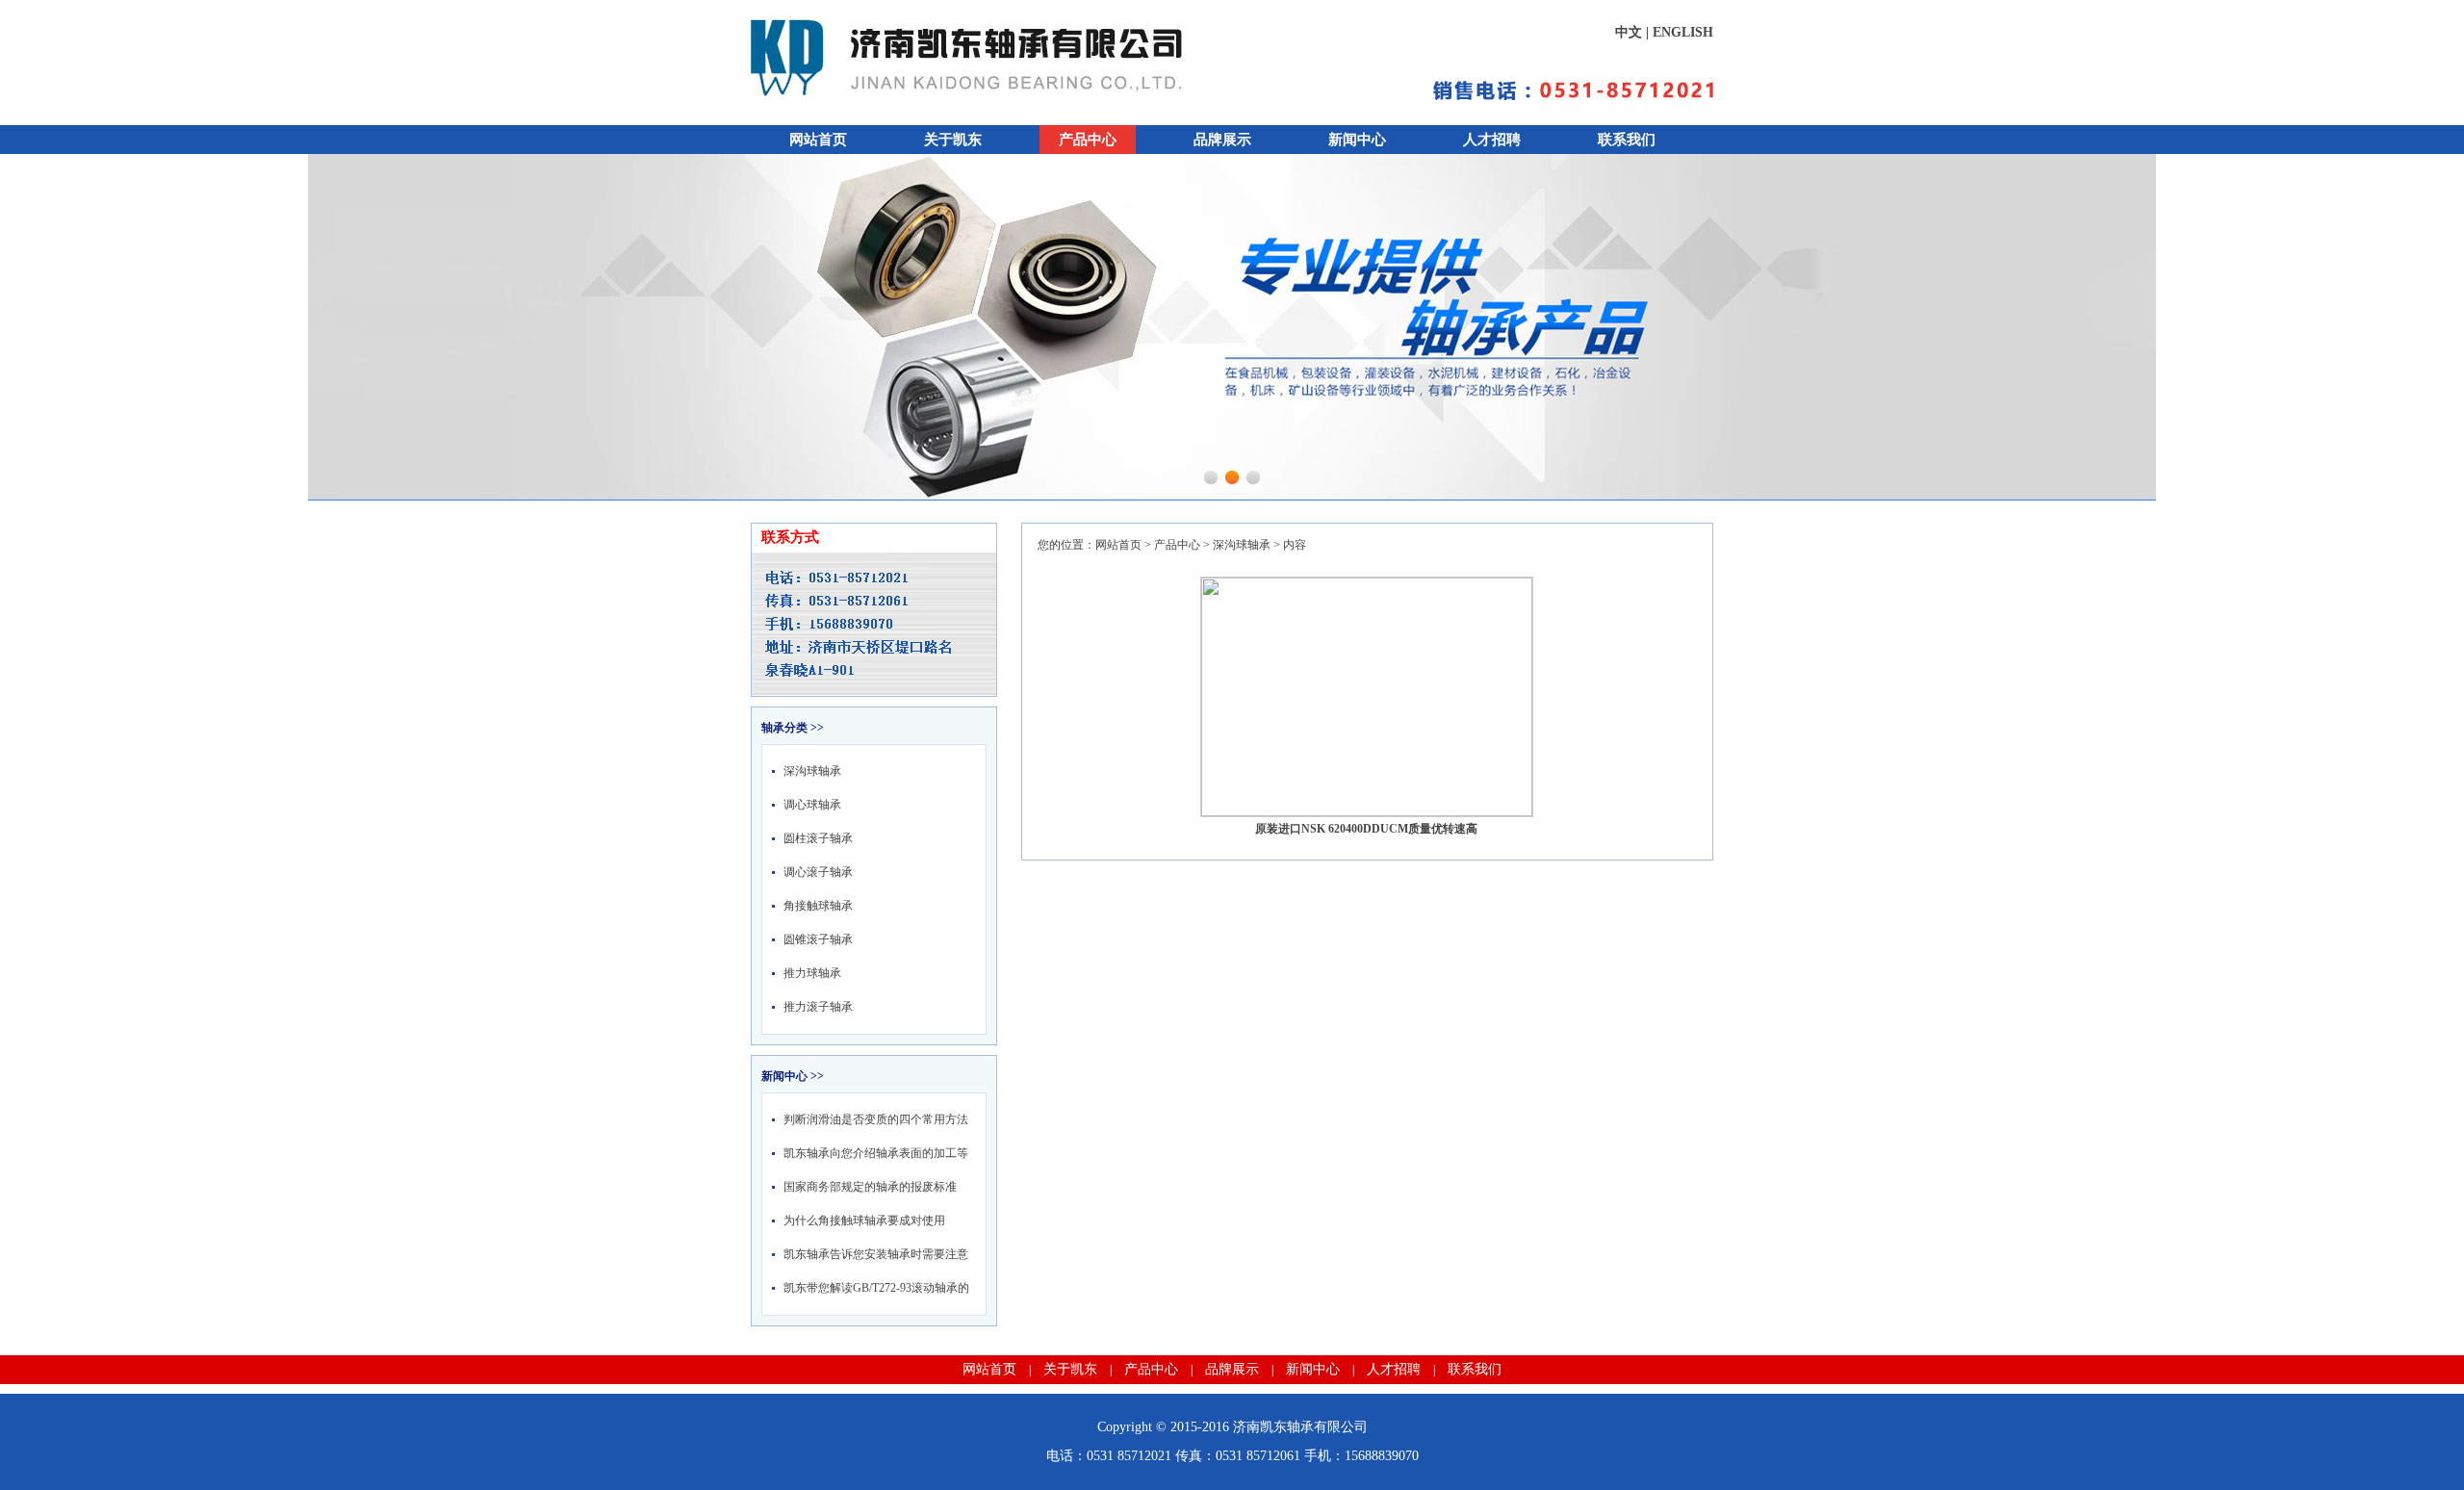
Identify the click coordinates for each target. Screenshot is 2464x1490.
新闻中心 (1357, 140)
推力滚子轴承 (818, 1007)
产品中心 (1088, 140)
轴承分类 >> (793, 728)
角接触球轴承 (818, 906)
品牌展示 (1222, 140)
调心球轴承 (812, 805)
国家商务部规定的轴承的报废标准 (870, 1187)
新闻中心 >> (793, 1076)
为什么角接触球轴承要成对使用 (864, 1220)
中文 (1629, 32)
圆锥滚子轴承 (818, 939)
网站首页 (818, 140)
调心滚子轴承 (818, 872)
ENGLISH (1683, 32)
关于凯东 (953, 140)
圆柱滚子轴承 (818, 838)
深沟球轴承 (812, 771)
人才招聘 (1492, 140)
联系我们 (1627, 140)
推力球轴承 (812, 973)
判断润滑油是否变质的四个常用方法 (876, 1119)
